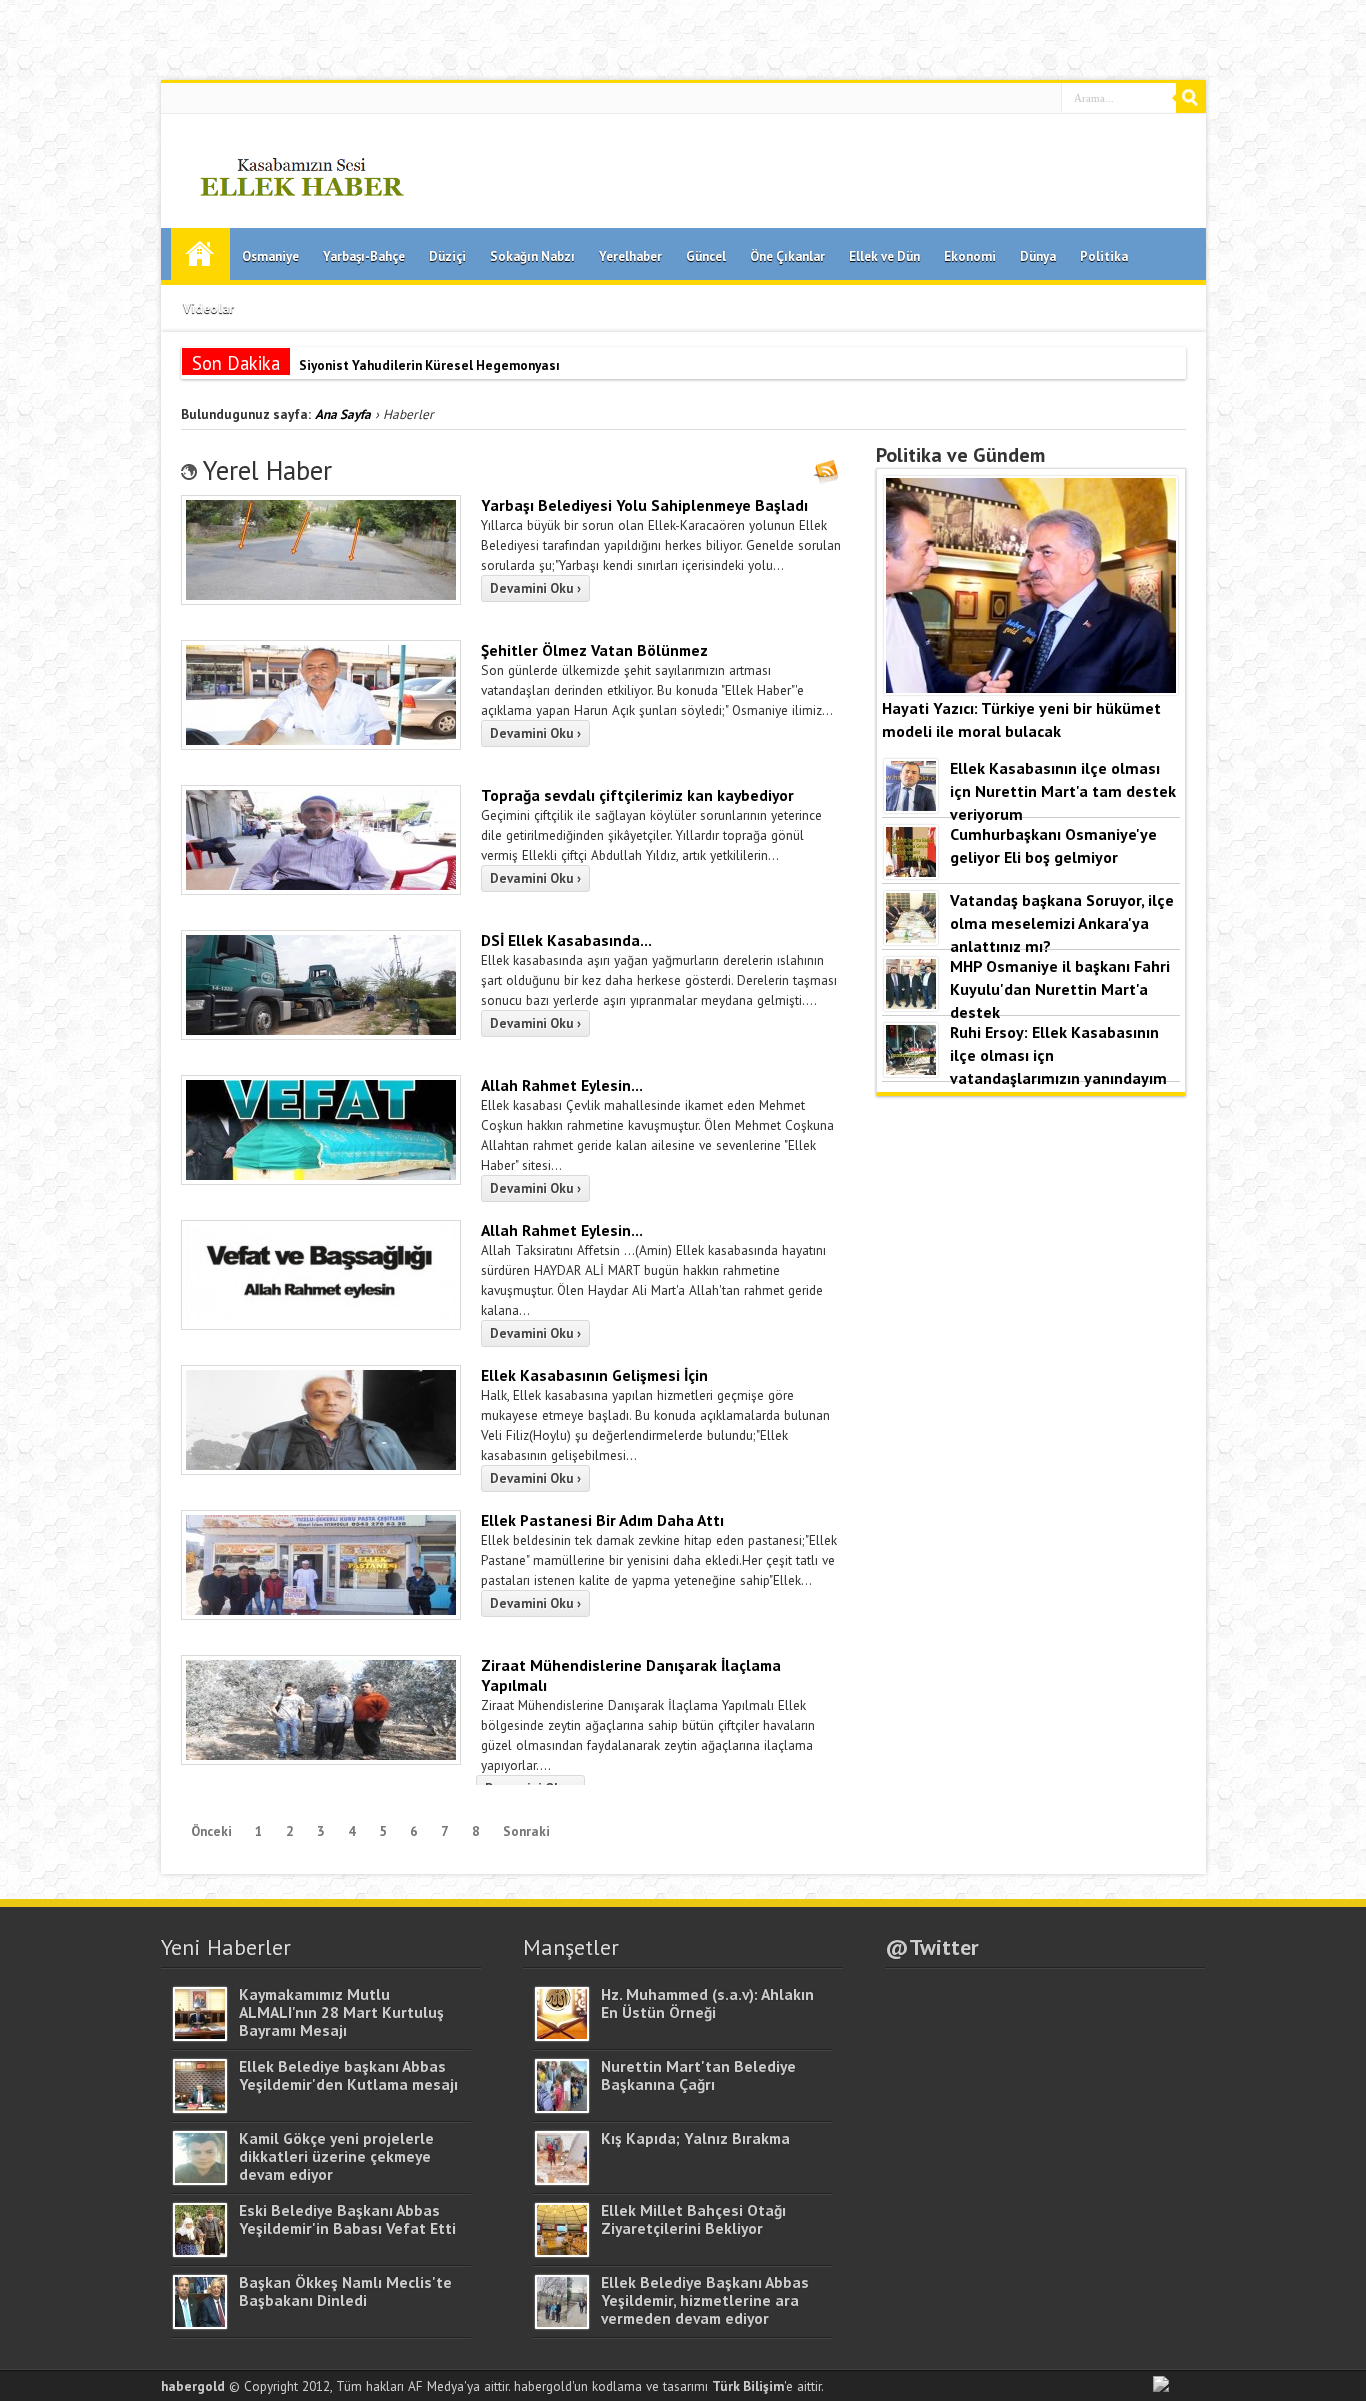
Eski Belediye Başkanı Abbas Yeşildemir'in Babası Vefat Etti (347, 2219)
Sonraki (526, 1831)
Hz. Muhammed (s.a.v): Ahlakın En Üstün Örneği (707, 2003)
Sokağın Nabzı (532, 256)
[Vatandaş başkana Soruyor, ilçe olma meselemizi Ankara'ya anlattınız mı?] (911, 939)
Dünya (1038, 256)
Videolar (208, 308)
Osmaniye (270, 256)
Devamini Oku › (535, 588)
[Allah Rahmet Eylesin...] (321, 1180)
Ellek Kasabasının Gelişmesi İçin (594, 1375)
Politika (1104, 256)
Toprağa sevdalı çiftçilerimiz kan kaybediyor (637, 795)
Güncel (706, 256)
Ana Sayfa (200, 254)
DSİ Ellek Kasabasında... (566, 940)
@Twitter (932, 1947)
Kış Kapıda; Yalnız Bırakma (695, 2138)
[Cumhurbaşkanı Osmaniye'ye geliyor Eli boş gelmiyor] (911, 873)
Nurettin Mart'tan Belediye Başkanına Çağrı (698, 2075)
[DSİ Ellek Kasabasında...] (321, 1035)
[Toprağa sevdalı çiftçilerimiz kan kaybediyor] (321, 890)
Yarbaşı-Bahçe (364, 256)
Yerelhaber (630, 256)
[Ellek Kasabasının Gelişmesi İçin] (321, 1470)
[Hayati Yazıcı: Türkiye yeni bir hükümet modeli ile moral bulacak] (1031, 689)
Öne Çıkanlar (787, 256)
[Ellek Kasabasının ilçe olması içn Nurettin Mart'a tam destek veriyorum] (911, 807)
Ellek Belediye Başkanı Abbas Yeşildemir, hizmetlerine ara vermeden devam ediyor (705, 2300)
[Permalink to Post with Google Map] (200, 2036)
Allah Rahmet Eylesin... (562, 1085)
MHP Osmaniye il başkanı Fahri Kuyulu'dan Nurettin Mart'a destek (1060, 988)
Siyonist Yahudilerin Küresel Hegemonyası (429, 365)
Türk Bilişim (748, 2386)
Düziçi (447, 256)
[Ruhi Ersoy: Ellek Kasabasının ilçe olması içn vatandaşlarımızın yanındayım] (911, 1071)
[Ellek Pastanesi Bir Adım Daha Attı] (321, 1615)
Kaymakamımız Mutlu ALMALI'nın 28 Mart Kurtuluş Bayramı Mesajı (341, 2012)
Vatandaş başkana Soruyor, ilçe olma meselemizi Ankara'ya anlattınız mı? (1062, 922)
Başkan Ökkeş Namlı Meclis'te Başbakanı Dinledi (345, 2291)
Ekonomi (970, 256)
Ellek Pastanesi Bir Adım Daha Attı (602, 1520)
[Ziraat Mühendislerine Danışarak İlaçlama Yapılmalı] (321, 1760)
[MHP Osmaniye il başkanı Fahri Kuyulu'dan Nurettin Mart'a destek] (911, 1005)
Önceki (211, 1831)
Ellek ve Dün (884, 256)
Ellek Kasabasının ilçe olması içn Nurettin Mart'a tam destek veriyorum (1063, 790)
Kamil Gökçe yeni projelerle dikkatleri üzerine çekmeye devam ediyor (336, 2156)
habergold (193, 2386)
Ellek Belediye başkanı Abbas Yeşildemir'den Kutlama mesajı (348, 2075)
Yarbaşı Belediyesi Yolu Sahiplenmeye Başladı (644, 505)
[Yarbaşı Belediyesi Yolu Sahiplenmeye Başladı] (321, 600)
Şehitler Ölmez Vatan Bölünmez (594, 650)
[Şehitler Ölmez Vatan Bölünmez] (321, 745)
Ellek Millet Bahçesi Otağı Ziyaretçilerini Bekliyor (693, 2219)
